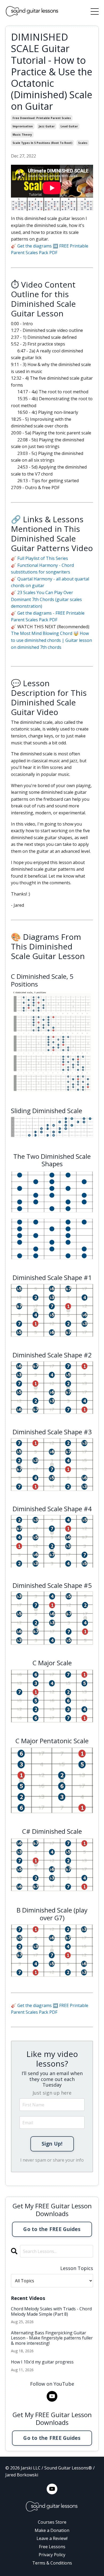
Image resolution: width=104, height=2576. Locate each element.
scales (83, 143)
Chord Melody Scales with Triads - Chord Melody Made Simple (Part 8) (51, 2311)
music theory (22, 135)
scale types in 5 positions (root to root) (42, 143)
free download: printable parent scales (42, 118)
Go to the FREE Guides (52, 2229)
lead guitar (69, 126)
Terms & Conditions (52, 2563)
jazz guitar (47, 126)
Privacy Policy (52, 2555)
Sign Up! (52, 2144)
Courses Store (52, 2522)
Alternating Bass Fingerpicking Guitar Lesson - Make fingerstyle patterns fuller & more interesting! (52, 2338)
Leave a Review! (52, 2538)
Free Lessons (52, 2547)
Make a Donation (52, 2530)
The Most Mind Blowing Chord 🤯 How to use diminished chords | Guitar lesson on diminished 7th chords (51, 640)
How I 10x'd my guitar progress (42, 2362)
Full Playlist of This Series (43, 558)
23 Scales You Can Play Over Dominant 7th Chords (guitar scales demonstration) (46, 599)
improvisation (23, 126)
